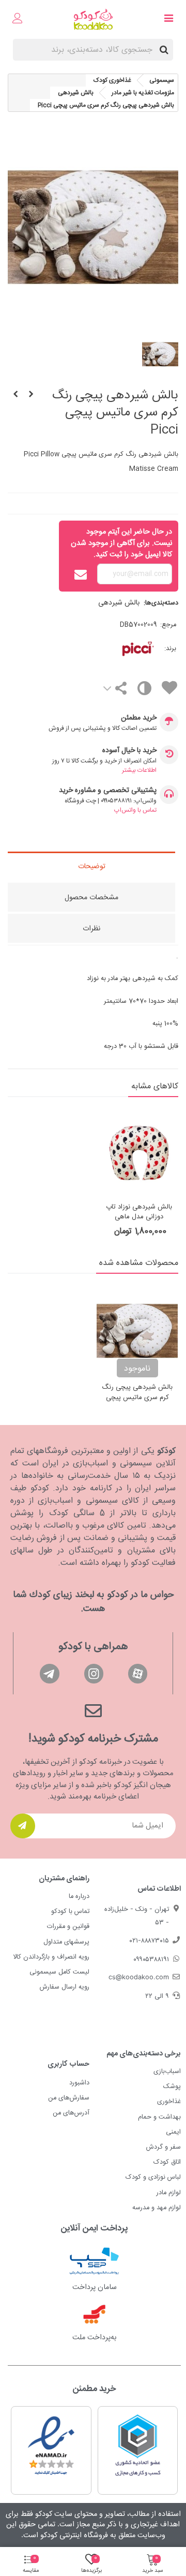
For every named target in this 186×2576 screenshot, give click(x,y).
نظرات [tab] (91, 929)
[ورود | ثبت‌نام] (18, 20)
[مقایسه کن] (144, 691)
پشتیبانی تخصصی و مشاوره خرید (108, 791)
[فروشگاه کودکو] (93, 19)
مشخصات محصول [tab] (91, 898)
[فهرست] (168, 20)
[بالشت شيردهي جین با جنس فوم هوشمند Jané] (31, 395)
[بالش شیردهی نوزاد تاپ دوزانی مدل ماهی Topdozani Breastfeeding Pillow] (139, 1152)
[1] (23, 1826)
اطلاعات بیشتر (139, 770)
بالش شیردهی (119, 603)
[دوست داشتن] (169, 690)
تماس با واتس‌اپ (135, 810)
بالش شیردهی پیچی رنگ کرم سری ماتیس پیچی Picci (137, 1398)
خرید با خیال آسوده (129, 751)
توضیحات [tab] (92, 867)
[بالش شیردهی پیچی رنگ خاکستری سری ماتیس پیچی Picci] (16, 395)
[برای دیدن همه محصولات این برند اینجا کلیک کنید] (123, 649)
